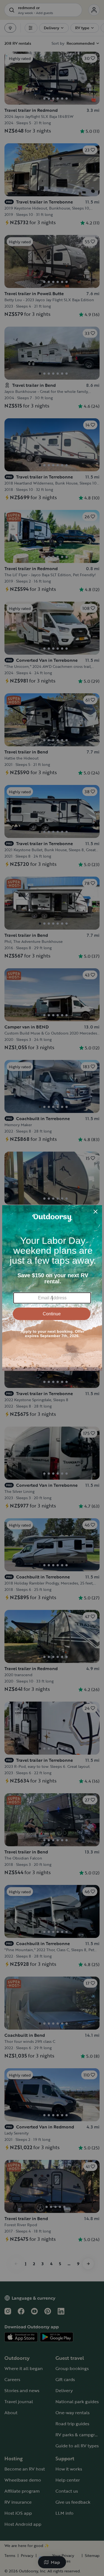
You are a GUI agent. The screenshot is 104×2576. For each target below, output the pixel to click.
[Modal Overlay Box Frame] (52, 1288)
